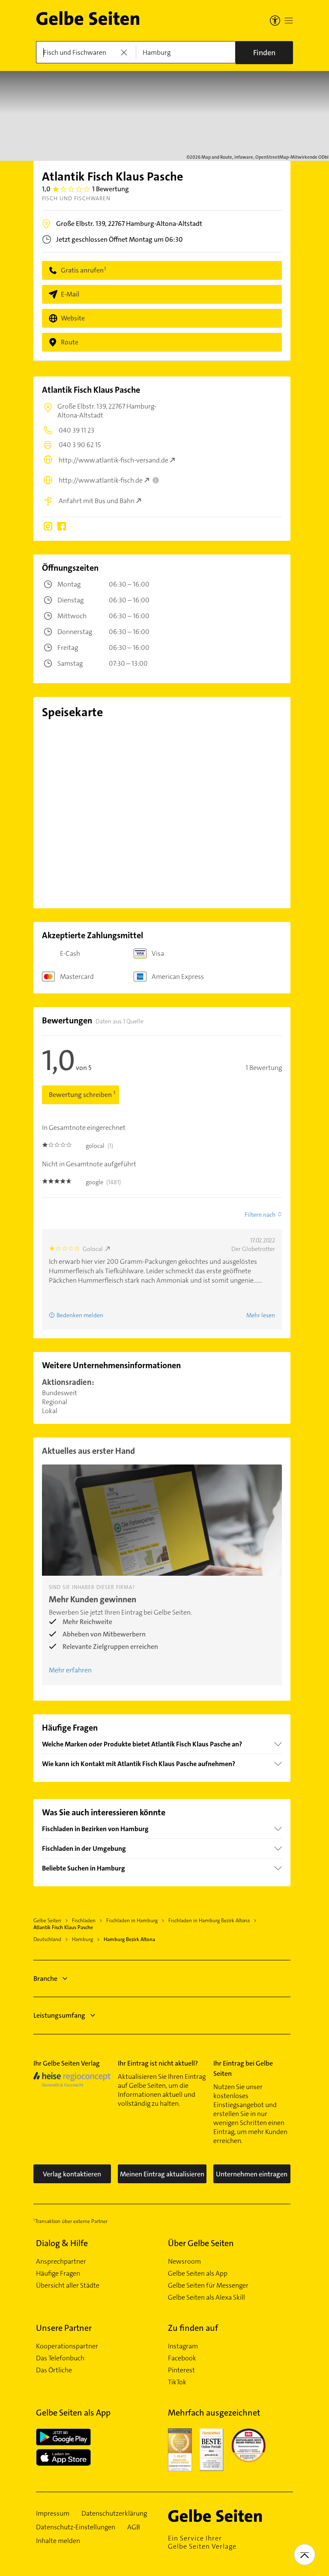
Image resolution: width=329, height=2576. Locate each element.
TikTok (177, 2382)
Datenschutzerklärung (114, 2514)
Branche (45, 1979)
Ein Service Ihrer (202, 2542)
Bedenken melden (80, 1315)
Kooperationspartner (67, 2346)
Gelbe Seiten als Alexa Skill (206, 2297)
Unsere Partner (64, 2328)
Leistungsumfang (59, 2015)
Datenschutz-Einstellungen (76, 2527)
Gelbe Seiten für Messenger (208, 2285)
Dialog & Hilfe (62, 2243)
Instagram (183, 2346)
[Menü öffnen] (289, 21)
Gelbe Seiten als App (198, 2274)
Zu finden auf (193, 2328)
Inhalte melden (58, 2541)
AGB (134, 2527)
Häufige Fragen (58, 2274)
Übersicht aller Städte (68, 2285)
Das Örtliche (54, 2370)
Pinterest (181, 2370)
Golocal (93, 1249)
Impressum (53, 2514)
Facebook (182, 2358)
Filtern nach (260, 1215)
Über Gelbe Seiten (201, 2243)
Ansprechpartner (61, 2262)
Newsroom (184, 2262)
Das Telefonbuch (60, 2358)
